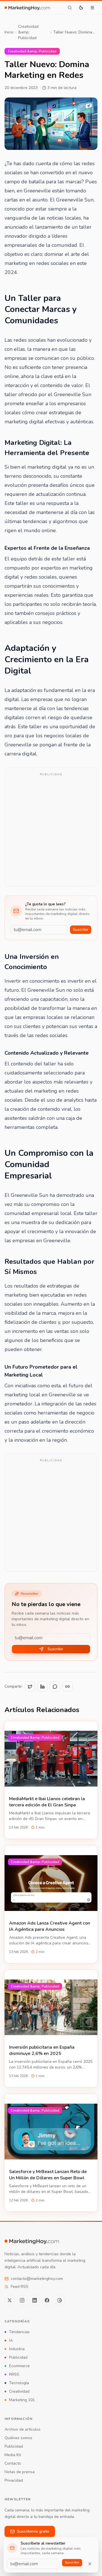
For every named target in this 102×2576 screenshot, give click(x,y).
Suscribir (81, 930)
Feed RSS (20, 2287)
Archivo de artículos (23, 2429)
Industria (17, 2349)
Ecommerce (19, 2366)
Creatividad (19, 2391)
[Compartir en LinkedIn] (42, 1687)
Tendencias (19, 2332)
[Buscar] (70, 8)
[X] (10, 2300)
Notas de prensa (20, 2472)
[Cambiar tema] (81, 8)
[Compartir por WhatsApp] (55, 1687)
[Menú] (92, 8)
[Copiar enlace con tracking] (67, 1687)
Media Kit (13, 2455)
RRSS (14, 2374)
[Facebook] (47, 2300)
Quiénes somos (18, 2438)
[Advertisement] (51, 831)
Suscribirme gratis (33, 2531)
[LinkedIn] (35, 2300)
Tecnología (19, 2383)
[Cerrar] (90, 2564)
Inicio (9, 32)
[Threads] (59, 2300)
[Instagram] (22, 2300)
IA (11, 2340)
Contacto (13, 2463)
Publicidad (18, 2357)
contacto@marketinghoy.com (37, 2279)
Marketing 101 (22, 2400)
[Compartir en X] (30, 1687)
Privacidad (14, 2480)
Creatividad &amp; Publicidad (28, 32)
